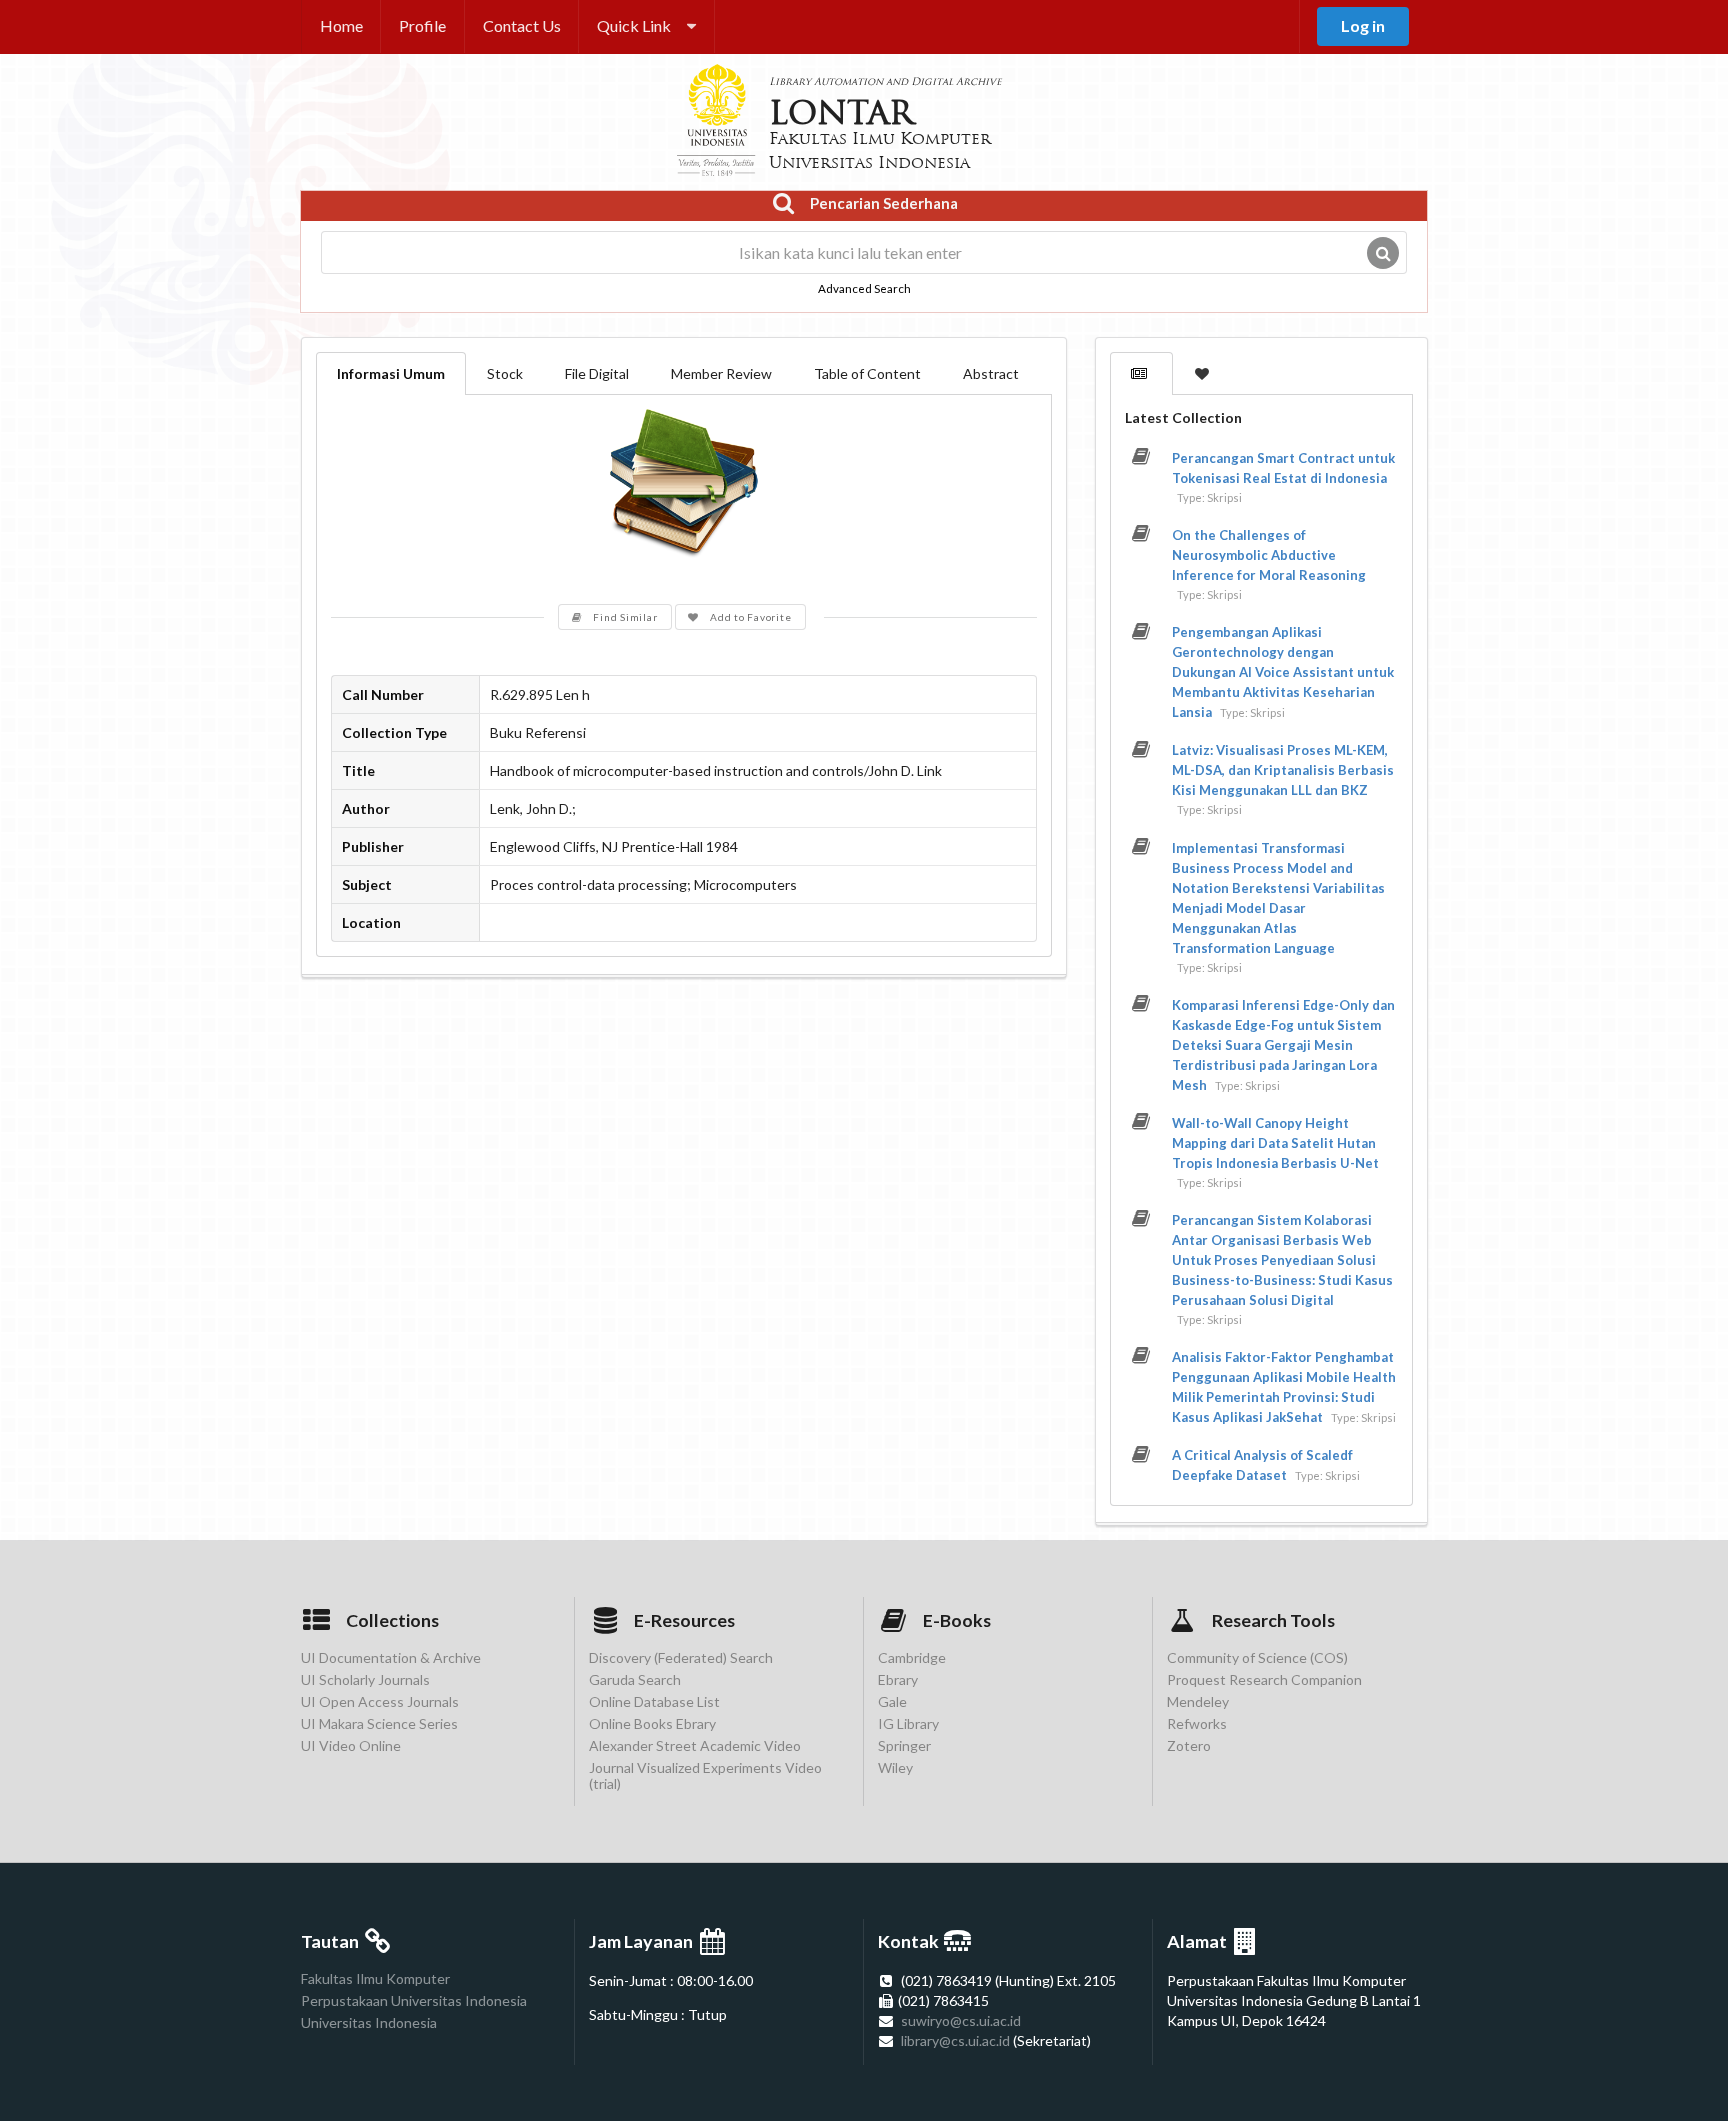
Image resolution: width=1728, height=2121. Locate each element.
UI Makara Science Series (379, 1723)
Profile (422, 25)
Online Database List (654, 1701)
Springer (904, 1745)
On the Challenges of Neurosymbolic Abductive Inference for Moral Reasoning (1269, 555)
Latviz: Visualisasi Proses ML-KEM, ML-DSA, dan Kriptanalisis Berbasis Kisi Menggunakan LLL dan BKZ (1283, 770)
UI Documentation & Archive (391, 1658)
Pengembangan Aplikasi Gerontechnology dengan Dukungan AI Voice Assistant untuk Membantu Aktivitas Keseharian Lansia (1283, 672)
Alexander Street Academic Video (695, 1745)
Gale (892, 1701)
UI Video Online (351, 1745)
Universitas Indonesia (369, 2022)
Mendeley (1198, 1701)
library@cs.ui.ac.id (955, 2040)
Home (341, 25)
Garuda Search (635, 1679)
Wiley (895, 1767)
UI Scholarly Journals (365, 1679)
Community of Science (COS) (1257, 1658)
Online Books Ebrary (652, 1723)
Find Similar (625, 617)
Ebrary (898, 1679)
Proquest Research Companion (1264, 1679)
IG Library (908, 1723)
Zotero (1189, 1745)
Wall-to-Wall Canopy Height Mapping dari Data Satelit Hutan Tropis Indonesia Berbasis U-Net (1275, 1143)
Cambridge (912, 1658)
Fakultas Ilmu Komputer (375, 1979)
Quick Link (634, 25)
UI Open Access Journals (380, 1701)
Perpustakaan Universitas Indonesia (414, 2000)
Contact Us (522, 25)
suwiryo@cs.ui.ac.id (961, 2020)
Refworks (1197, 1723)
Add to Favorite (750, 617)
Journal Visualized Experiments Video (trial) (705, 1775)
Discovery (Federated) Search (681, 1658)
